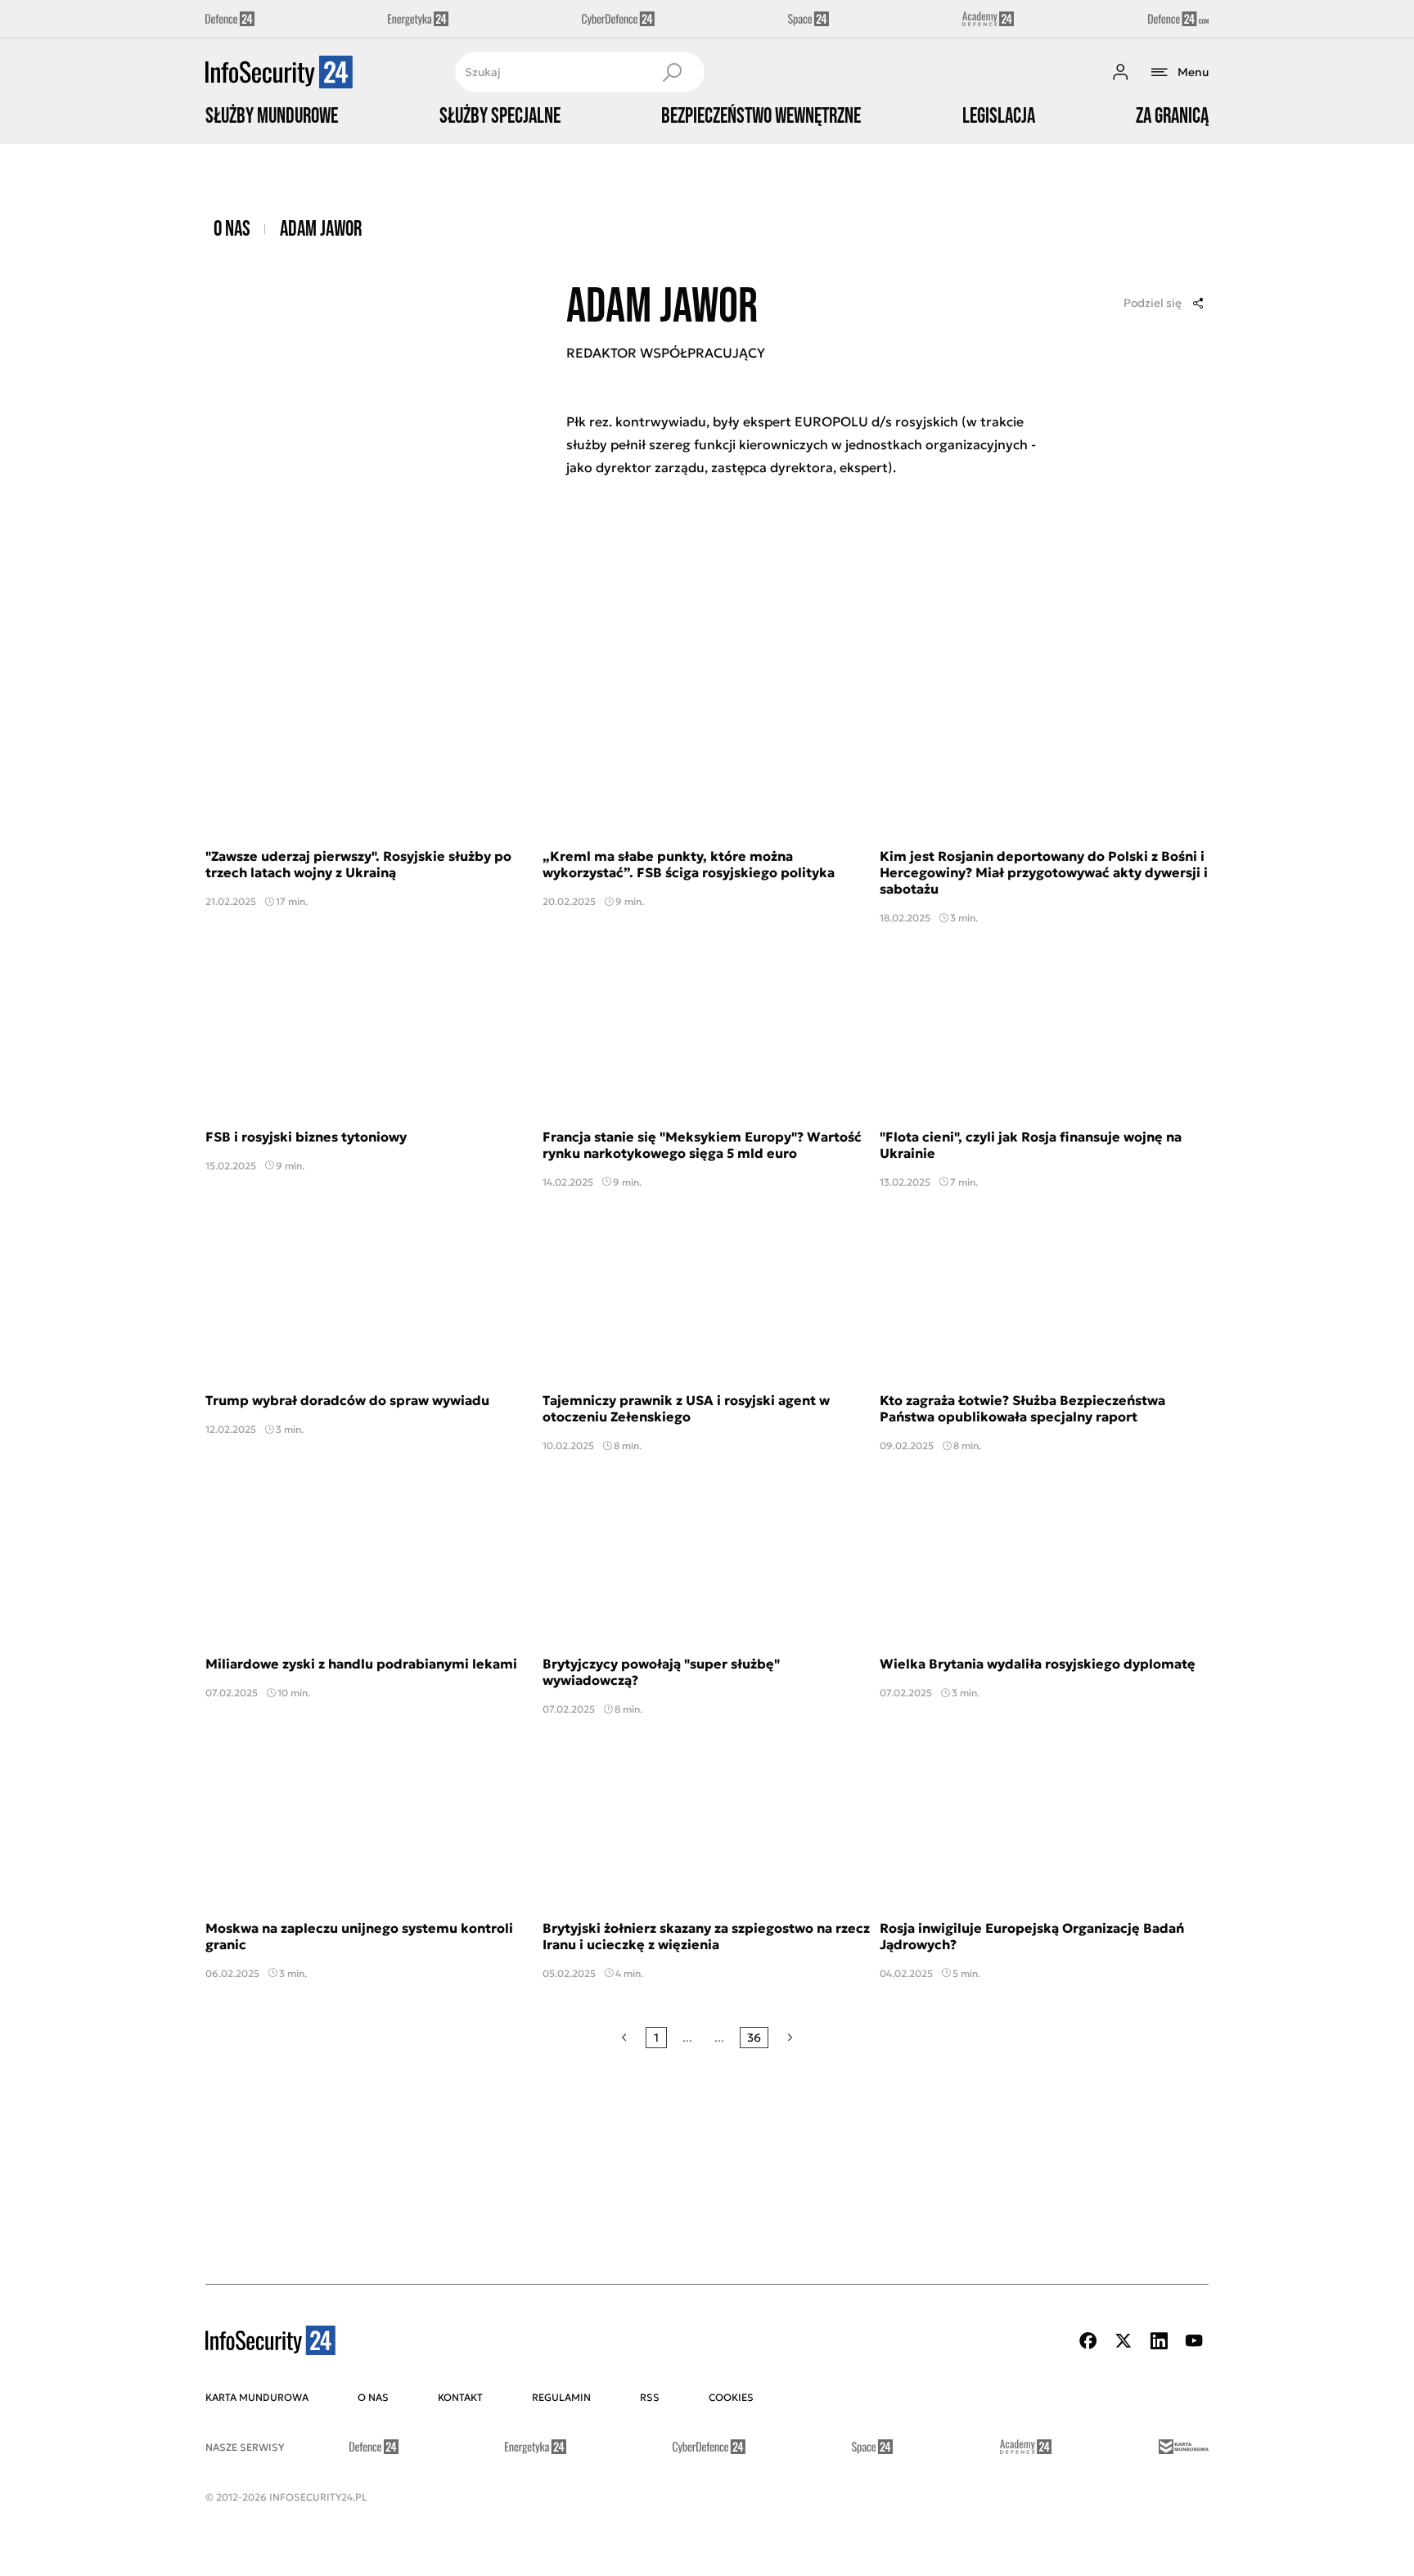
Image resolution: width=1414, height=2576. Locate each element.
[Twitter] (1124, 2341)
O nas (232, 230)
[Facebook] (1088, 2341)
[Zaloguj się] (1120, 72)
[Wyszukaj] (672, 72)
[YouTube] (1194, 2341)
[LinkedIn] (1159, 2341)
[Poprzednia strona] (624, 2038)
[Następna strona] (790, 2038)
